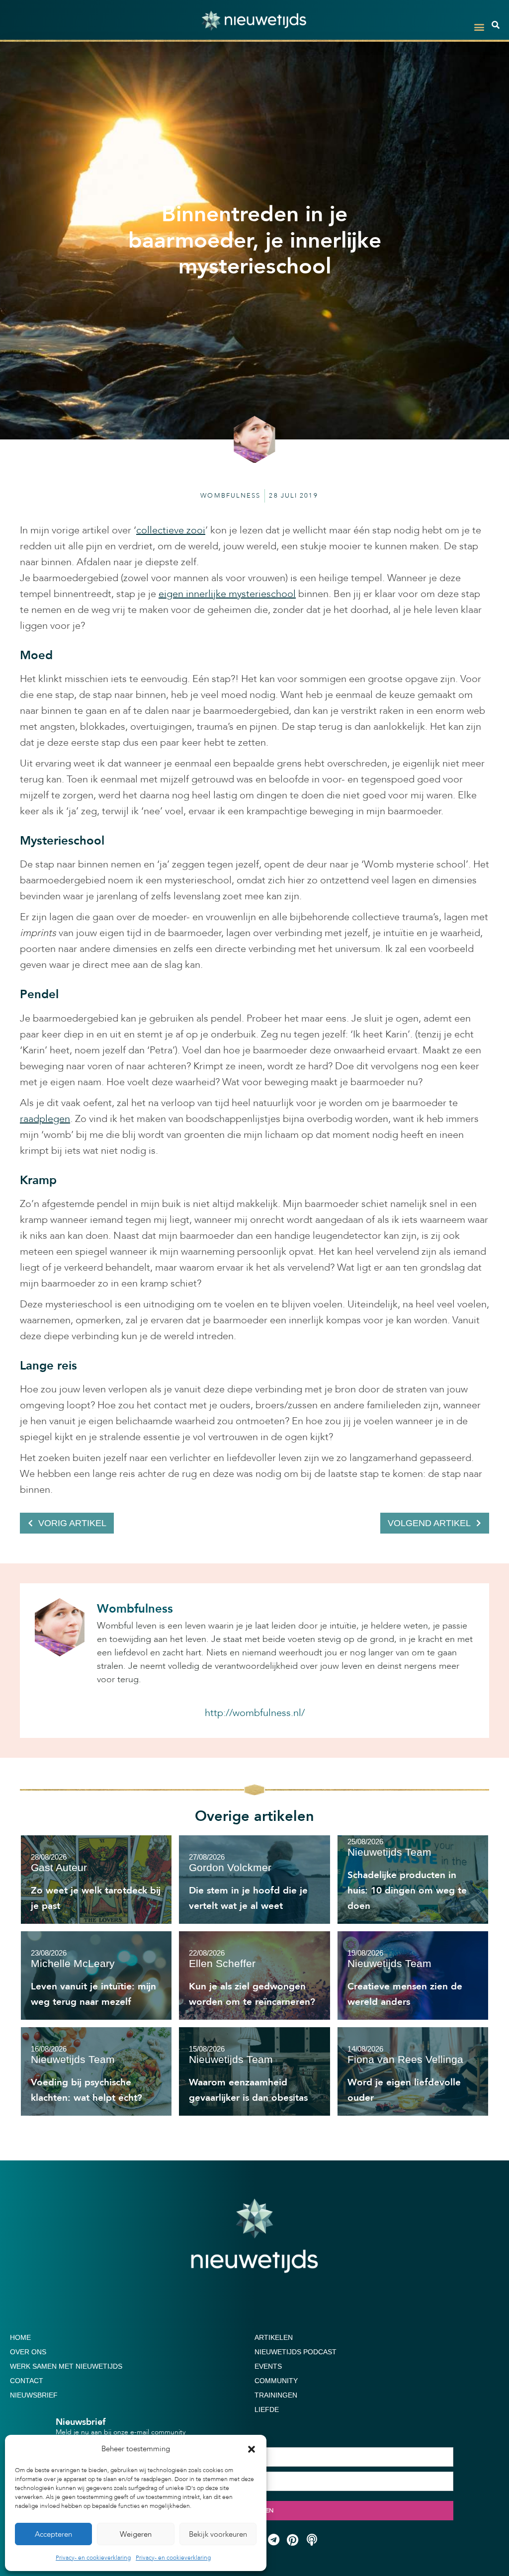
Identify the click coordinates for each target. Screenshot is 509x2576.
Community (276, 2381)
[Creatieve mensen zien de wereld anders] (413, 1975)
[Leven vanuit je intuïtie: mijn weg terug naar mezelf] (96, 1975)
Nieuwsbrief (34, 2395)
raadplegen (45, 1119)
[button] (252, 2449)
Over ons (28, 2352)
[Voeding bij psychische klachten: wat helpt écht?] (96, 2071)
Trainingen (276, 2395)
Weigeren (136, 2534)
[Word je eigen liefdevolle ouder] (413, 2071)
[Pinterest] (293, 2540)
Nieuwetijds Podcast (296, 2352)
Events (268, 2366)
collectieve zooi (171, 530)
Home (20, 2337)
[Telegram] (273, 2540)
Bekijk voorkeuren (218, 2534)
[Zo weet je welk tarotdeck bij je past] (96, 1880)
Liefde (267, 2409)
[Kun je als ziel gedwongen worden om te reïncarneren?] (254, 1975)
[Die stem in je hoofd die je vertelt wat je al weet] (254, 1880)
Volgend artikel (429, 1523)
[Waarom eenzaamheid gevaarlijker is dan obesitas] (254, 2071)
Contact (27, 2381)
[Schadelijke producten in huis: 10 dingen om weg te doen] (413, 1880)
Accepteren (53, 2534)
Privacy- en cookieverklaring (93, 2558)
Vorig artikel (72, 1523)
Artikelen (274, 2337)
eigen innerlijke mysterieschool (227, 594)
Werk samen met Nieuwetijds (66, 2366)
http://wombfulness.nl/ (255, 1713)
